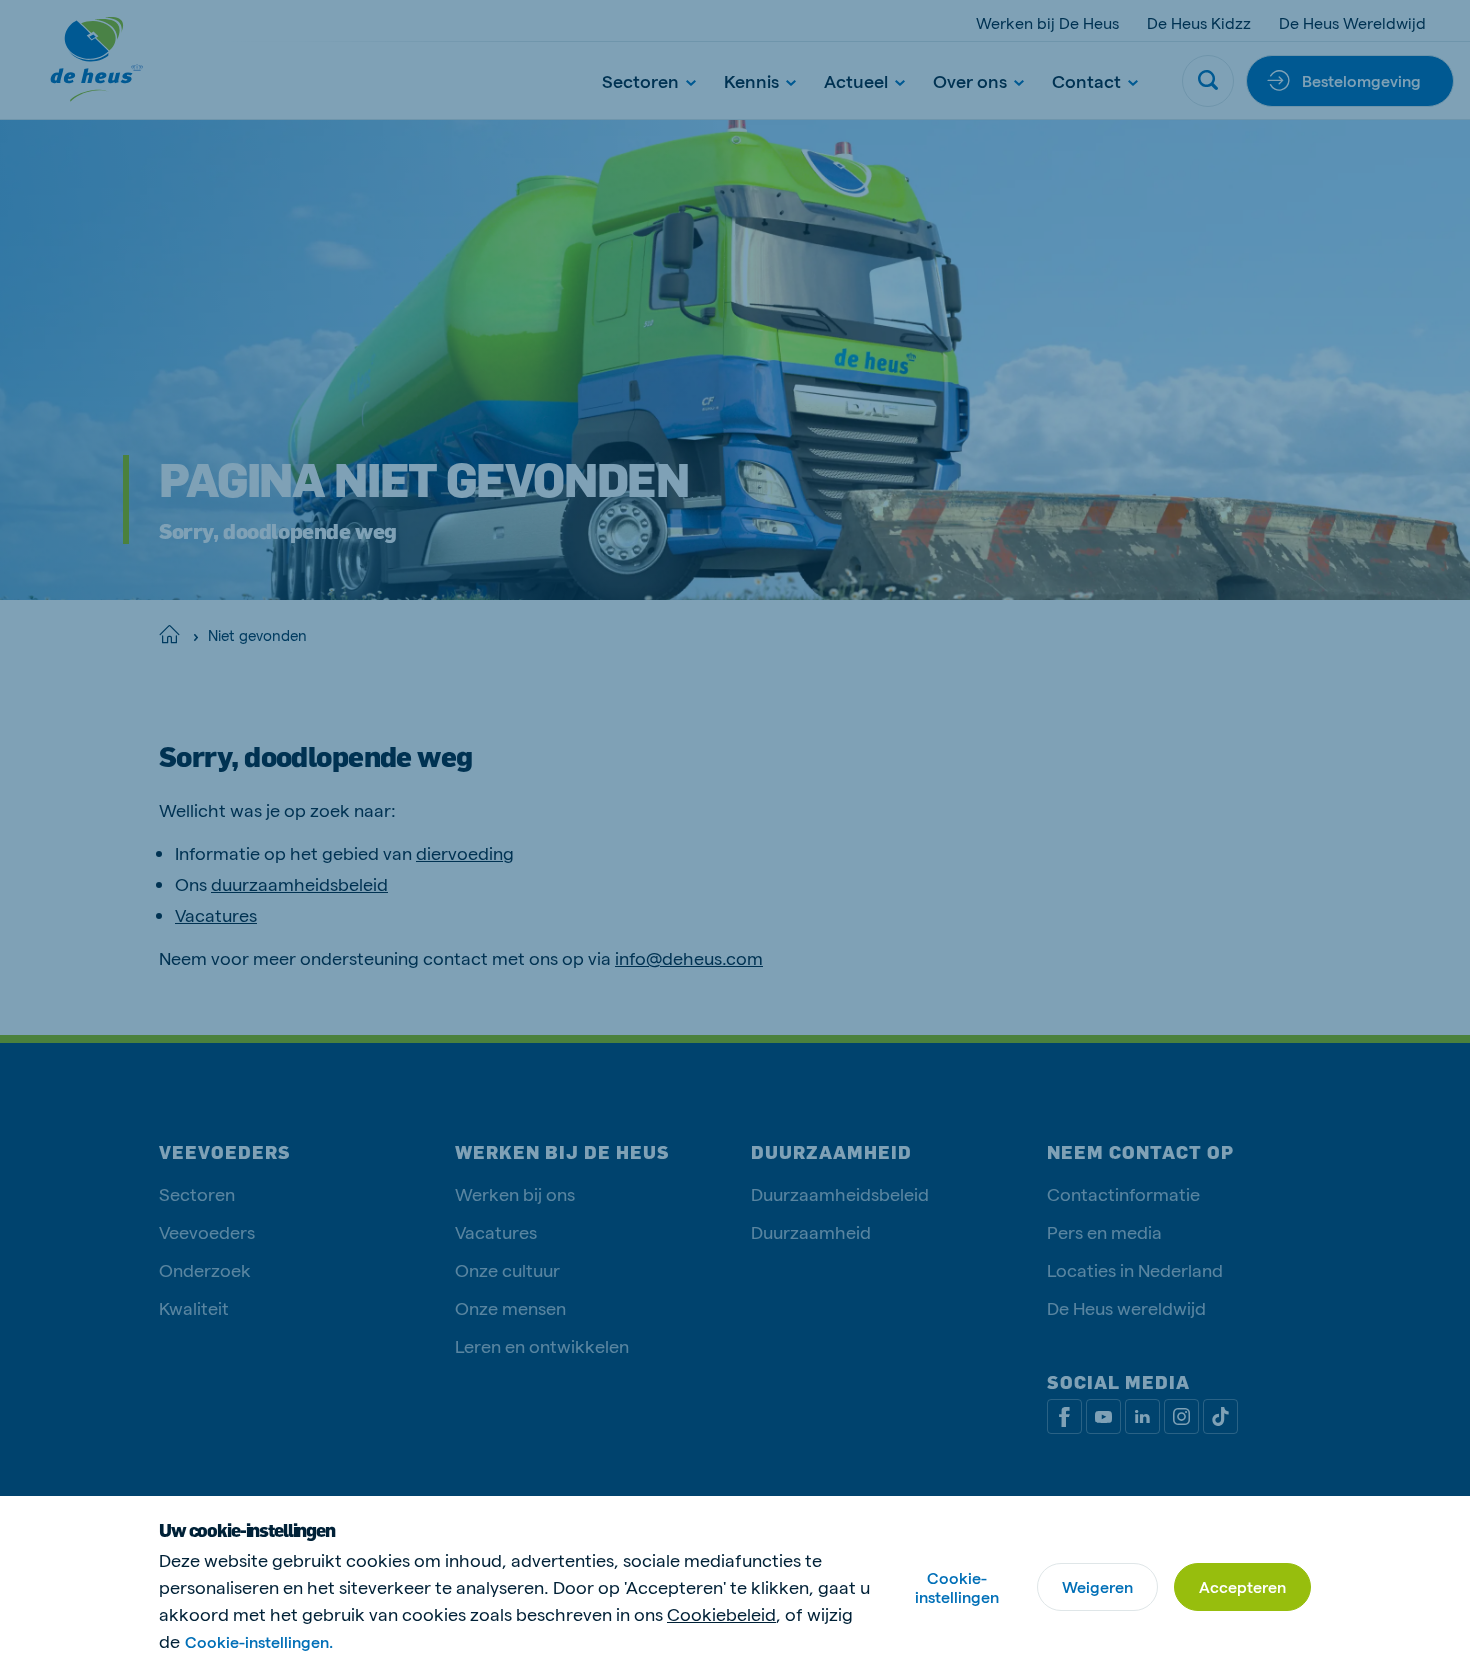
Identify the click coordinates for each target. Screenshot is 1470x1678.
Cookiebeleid (721, 1613)
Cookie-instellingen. (259, 1641)
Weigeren (1097, 1586)
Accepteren (1242, 1586)
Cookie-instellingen (957, 1587)
